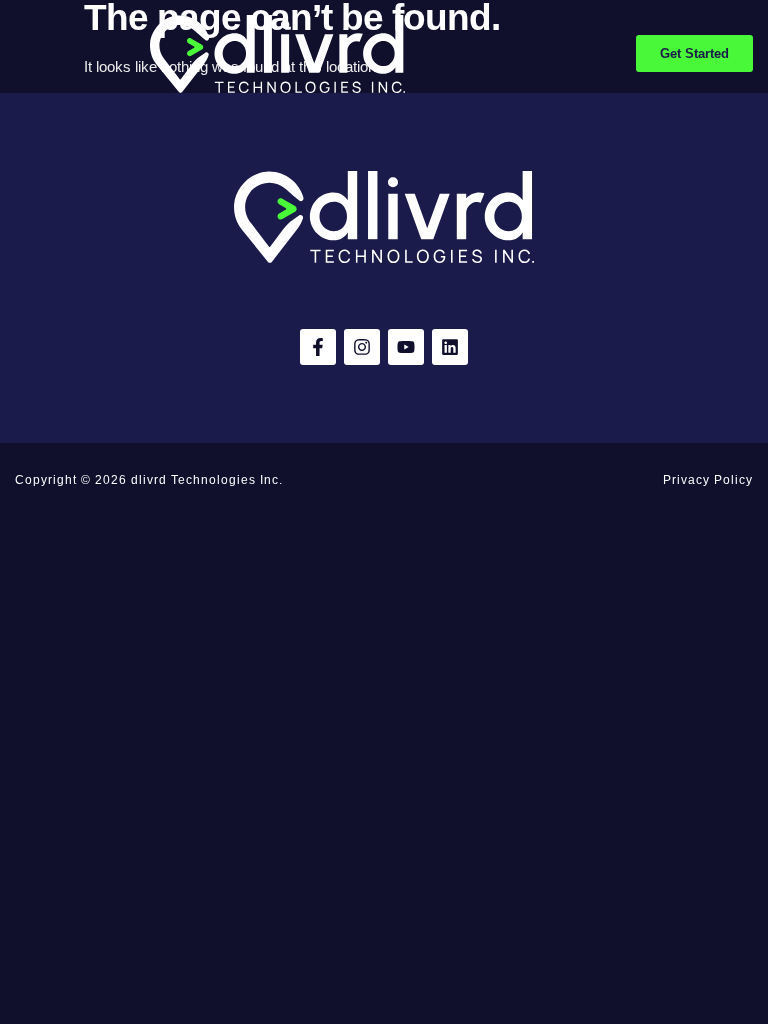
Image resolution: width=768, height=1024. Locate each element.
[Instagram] (362, 347)
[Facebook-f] (318, 347)
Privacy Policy (708, 480)
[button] (22, 54)
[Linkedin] (450, 347)
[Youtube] (406, 347)
